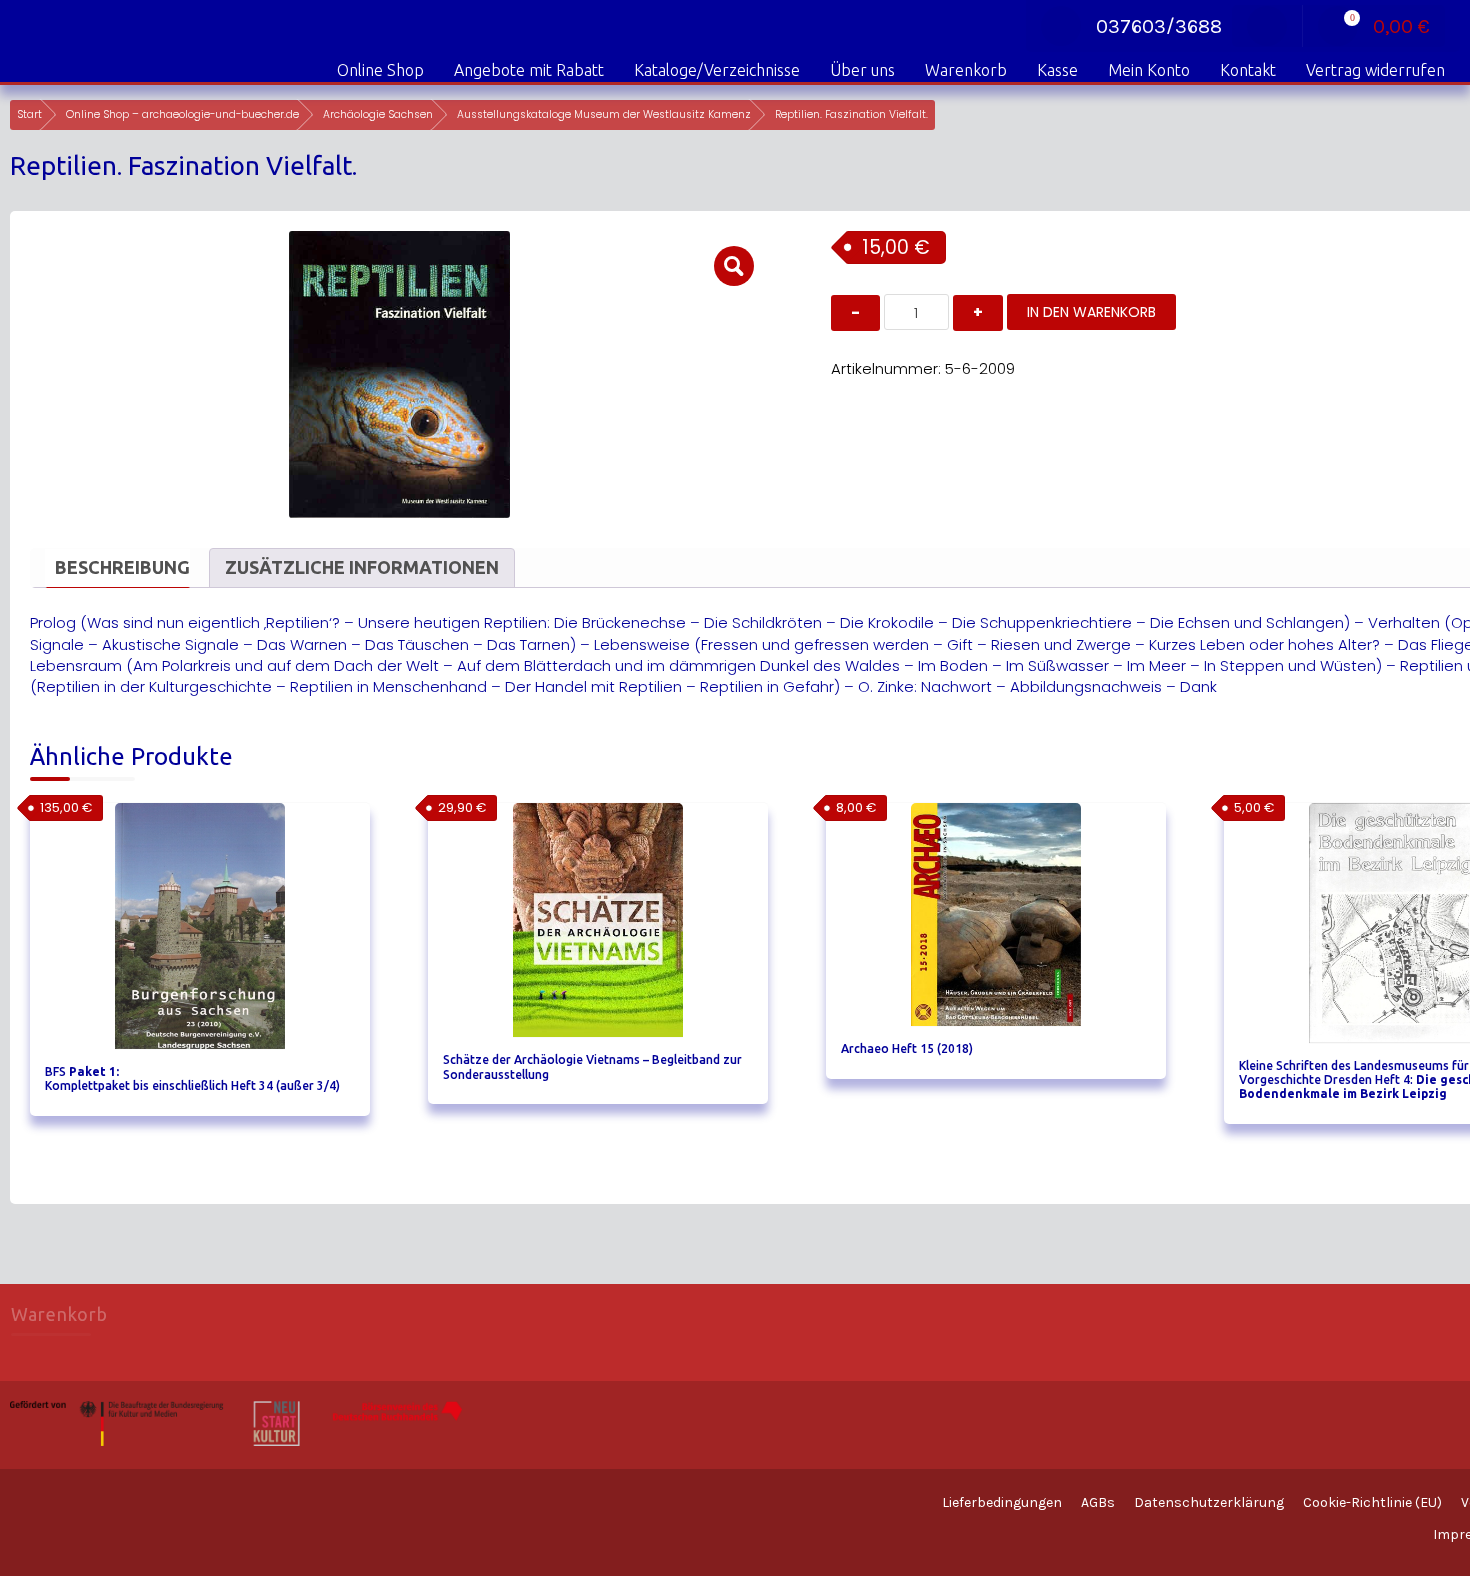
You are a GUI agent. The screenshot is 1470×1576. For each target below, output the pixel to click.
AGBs (1098, 1502)
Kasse (1057, 70)
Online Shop (380, 70)
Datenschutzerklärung (1209, 1502)
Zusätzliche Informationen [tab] (362, 567)
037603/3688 (1159, 26)
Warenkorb (966, 70)
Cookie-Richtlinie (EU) (1372, 1502)
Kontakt (1248, 70)
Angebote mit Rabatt (529, 70)
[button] (734, 266)
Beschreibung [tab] (122, 567)
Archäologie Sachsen (378, 114)
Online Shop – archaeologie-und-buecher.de (182, 114)
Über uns (862, 70)
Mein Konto (1149, 70)
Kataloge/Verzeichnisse (717, 70)
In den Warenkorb (1091, 312)
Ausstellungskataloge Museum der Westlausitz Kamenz (604, 114)
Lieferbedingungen (1002, 1502)
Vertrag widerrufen (1375, 70)
